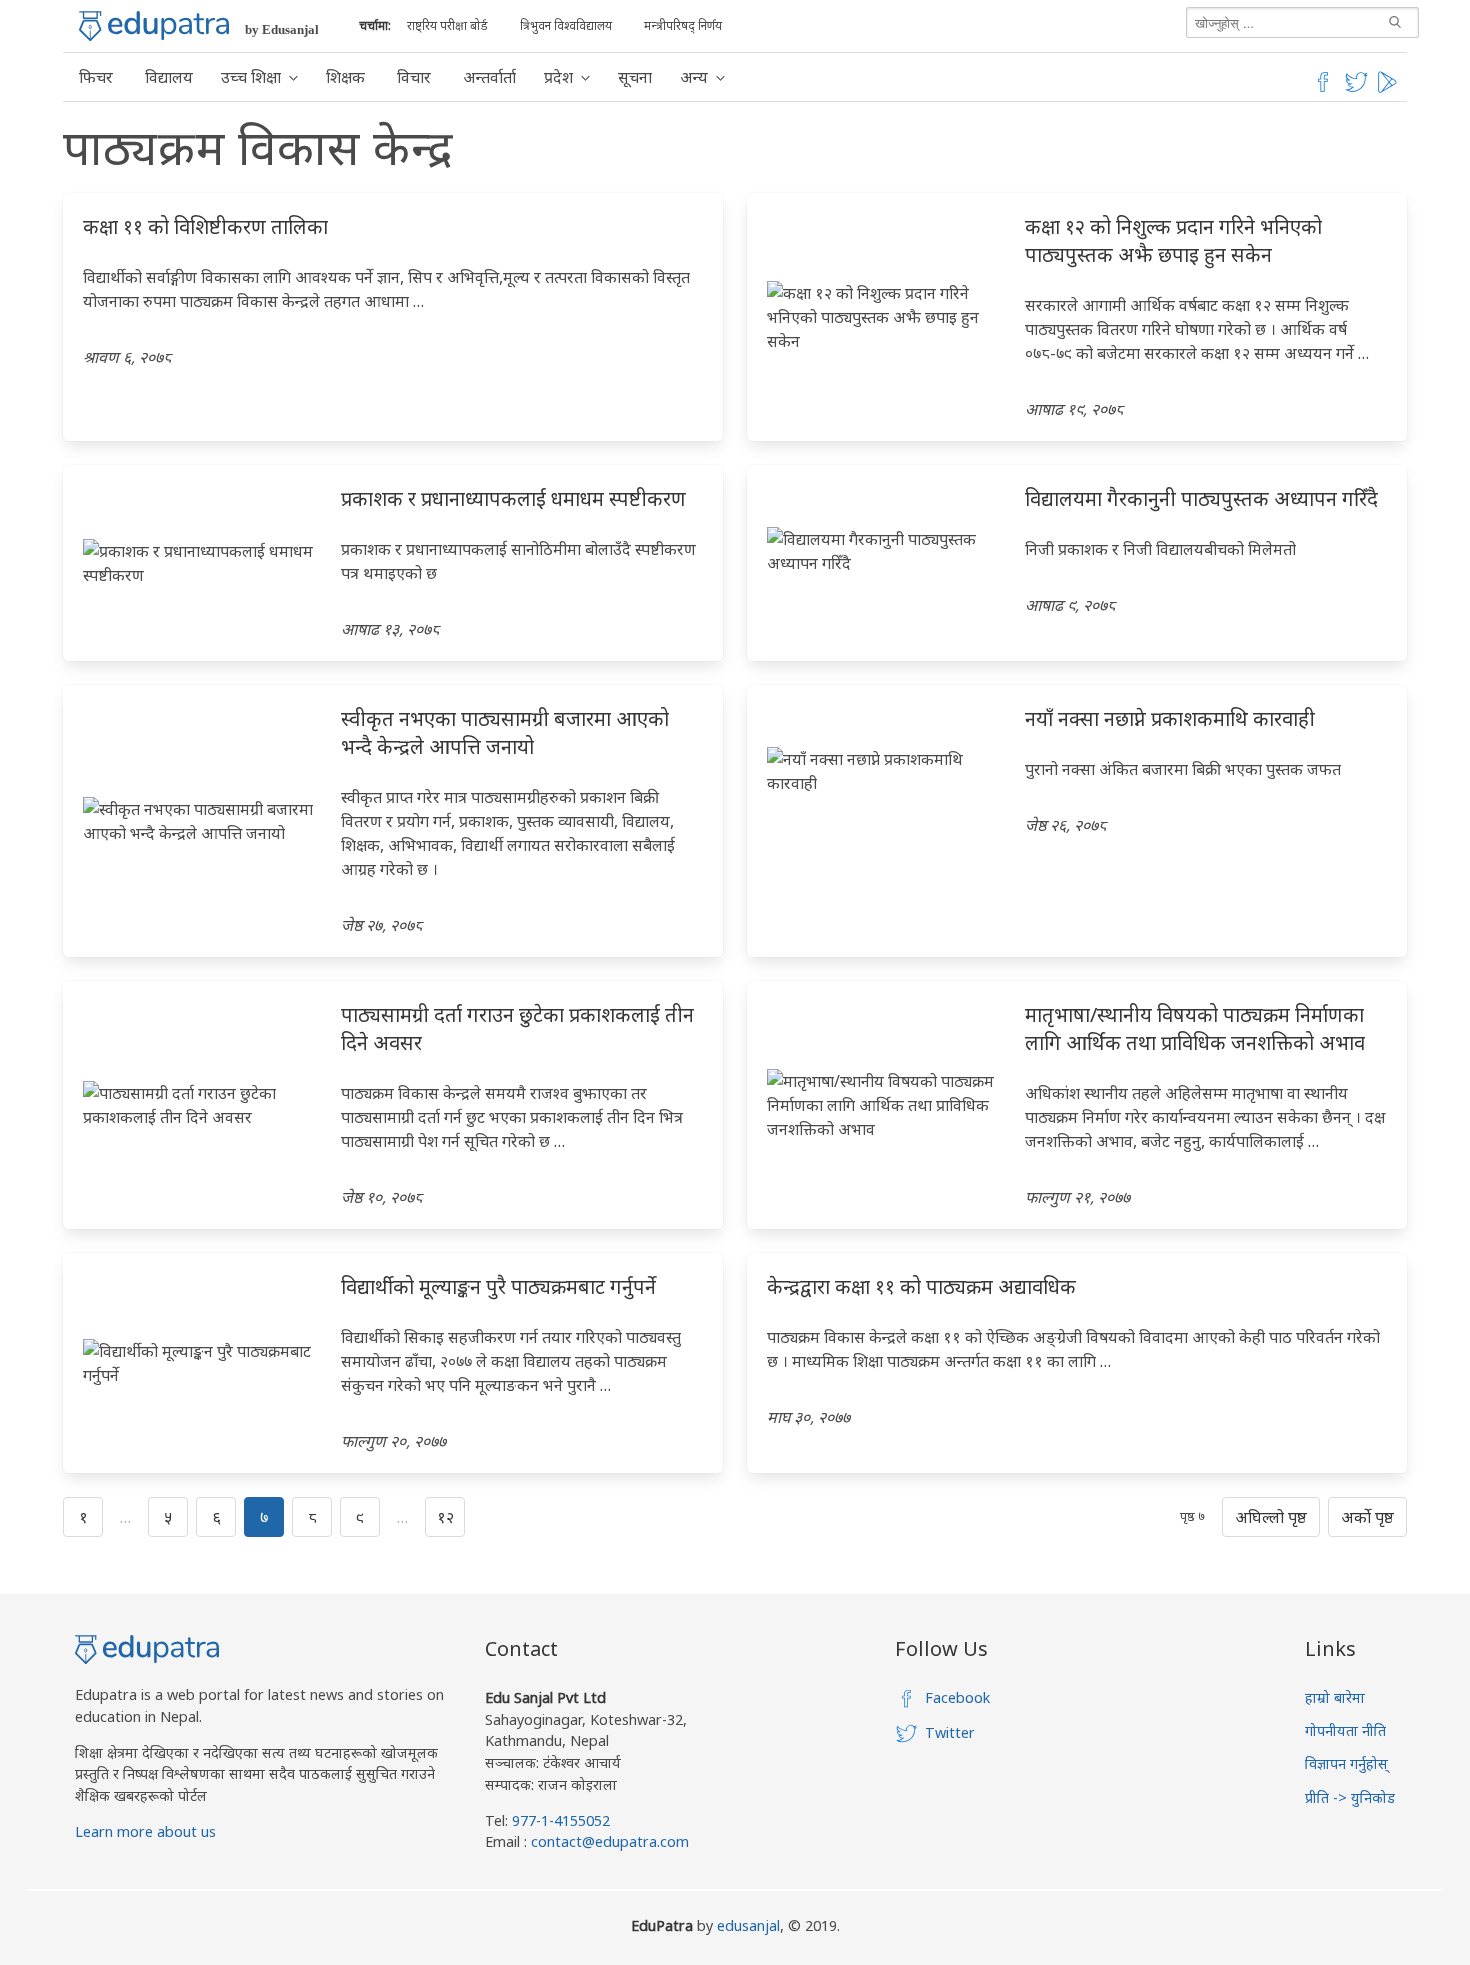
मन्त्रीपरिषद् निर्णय (683, 25)
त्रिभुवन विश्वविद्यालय (566, 25)
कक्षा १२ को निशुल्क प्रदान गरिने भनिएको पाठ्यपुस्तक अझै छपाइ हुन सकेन (1173, 240)
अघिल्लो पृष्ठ (1271, 1517)
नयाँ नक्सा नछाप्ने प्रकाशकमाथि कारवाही (1170, 718)
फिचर (96, 77)
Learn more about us (145, 1831)
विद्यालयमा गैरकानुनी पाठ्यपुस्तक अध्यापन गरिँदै (1201, 498)
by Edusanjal (282, 29)
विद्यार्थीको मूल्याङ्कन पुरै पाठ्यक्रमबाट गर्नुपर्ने (498, 1286)
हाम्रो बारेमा (1335, 1697)
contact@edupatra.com (608, 1841)
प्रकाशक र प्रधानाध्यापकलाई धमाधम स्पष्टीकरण (513, 498)
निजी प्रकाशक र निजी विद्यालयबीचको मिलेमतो (1160, 549)
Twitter (950, 1732)
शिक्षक (345, 77)
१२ (445, 1517)
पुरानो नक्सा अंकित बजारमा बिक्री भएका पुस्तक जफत (1183, 769)
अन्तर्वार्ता (489, 77)
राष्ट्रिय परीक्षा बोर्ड (447, 25)
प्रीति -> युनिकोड (1350, 1797)
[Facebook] (1323, 89)
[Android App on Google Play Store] (1390, 89)
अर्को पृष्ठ (1367, 1517)
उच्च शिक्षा (251, 77)
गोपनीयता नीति (1345, 1730)
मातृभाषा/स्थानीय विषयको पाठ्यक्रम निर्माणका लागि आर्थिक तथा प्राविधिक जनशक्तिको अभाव (1195, 1028)
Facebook (957, 1697)
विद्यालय (169, 77)
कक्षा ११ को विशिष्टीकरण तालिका (205, 226)
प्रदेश (558, 77)
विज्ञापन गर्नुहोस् (1346, 1763)
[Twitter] (1357, 89)
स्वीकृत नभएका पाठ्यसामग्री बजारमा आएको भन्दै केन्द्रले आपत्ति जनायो (505, 732)
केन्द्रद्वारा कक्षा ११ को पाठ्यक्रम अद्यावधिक (921, 1286)
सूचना (635, 77)
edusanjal (748, 1925)
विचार (414, 77)
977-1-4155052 (561, 1820)
